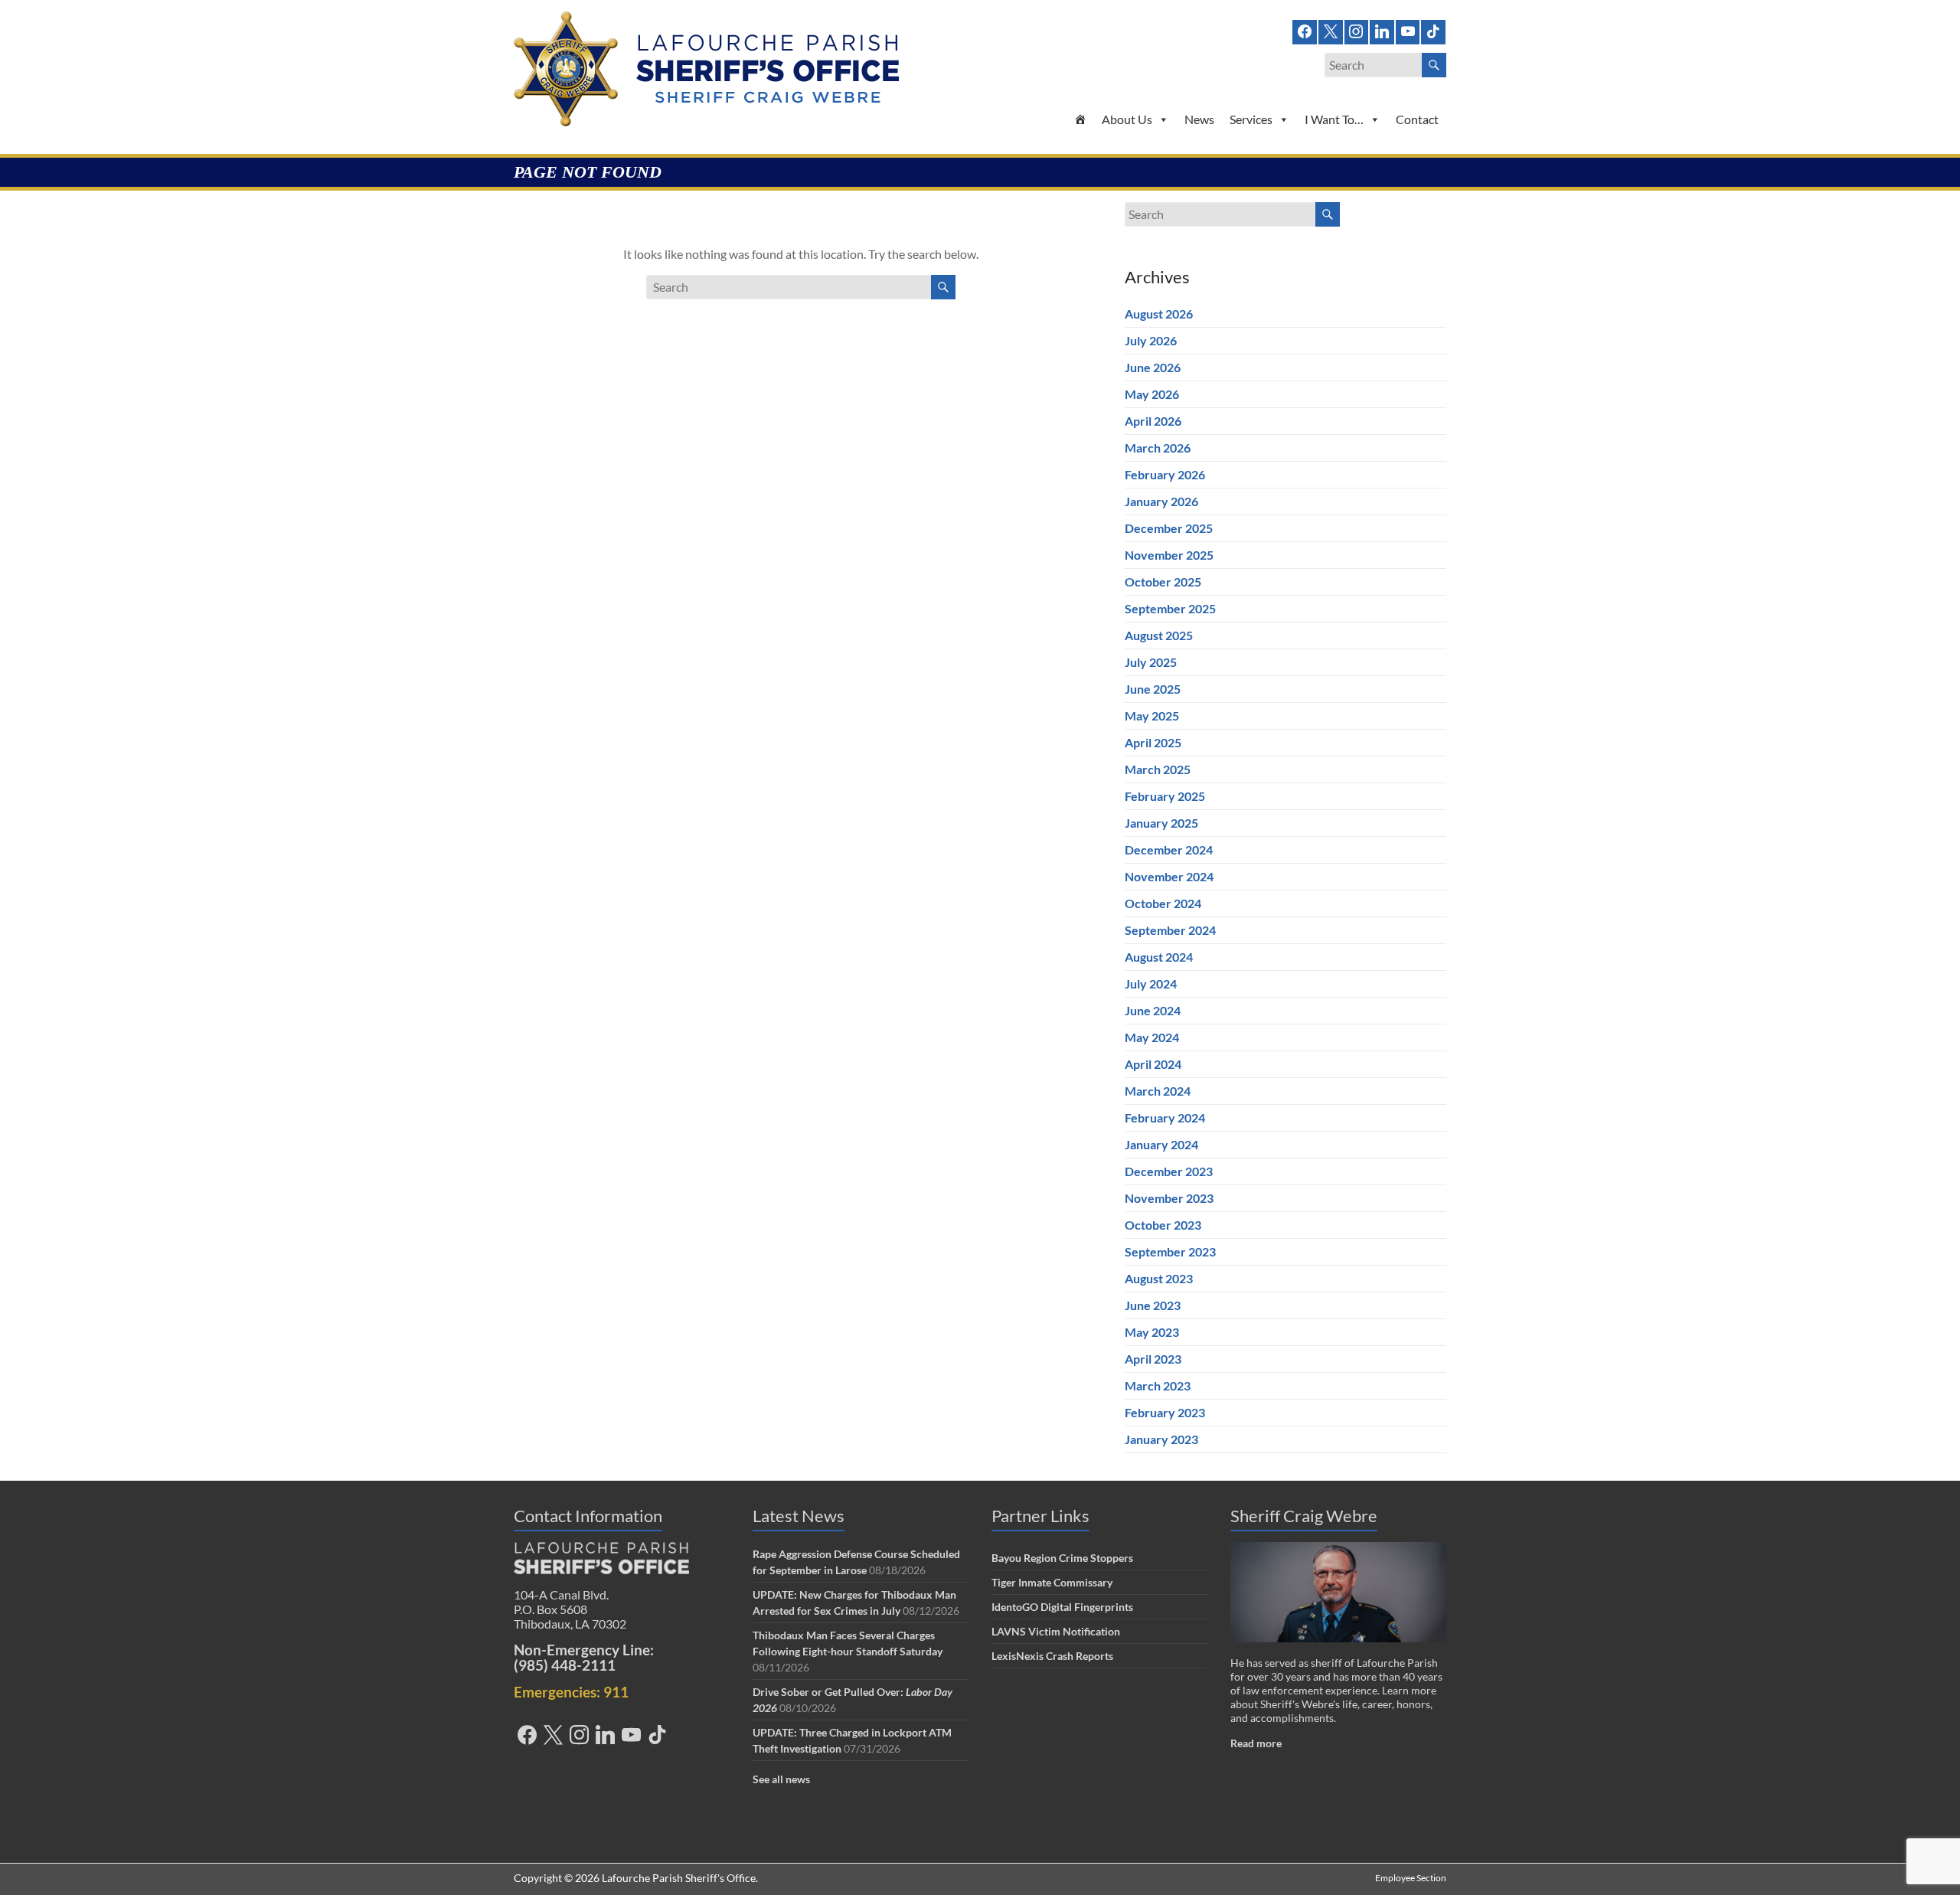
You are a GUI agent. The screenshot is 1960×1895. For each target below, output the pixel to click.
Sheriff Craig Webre (1304, 1516)
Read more (1256, 1743)
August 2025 (1159, 635)
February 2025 (1165, 796)
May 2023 (1152, 1332)
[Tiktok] (1433, 30)
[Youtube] (1408, 30)
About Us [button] (1127, 119)
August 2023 (1159, 1278)
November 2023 (1169, 1198)
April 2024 (1153, 1064)
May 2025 (1152, 716)
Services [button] (1251, 119)
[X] (1331, 30)
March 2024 (1158, 1091)
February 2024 (1165, 1117)
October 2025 (1163, 582)
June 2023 (1153, 1305)
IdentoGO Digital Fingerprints (1062, 1607)
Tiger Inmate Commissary (1052, 1582)
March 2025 (1158, 769)
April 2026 (1153, 421)
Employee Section (1411, 1878)
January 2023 (1161, 1439)
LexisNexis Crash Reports (1052, 1656)
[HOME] (1080, 119)
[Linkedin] (1382, 30)
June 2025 (1153, 689)
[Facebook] (1305, 30)
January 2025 (1161, 823)
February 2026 (1165, 474)
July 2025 (1151, 662)
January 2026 (1161, 501)
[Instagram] (1357, 30)
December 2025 (1169, 528)
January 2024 (1161, 1144)
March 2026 (1158, 448)
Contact (1417, 119)
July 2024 (1151, 983)
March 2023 (1158, 1385)
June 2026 (1153, 367)
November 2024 (1169, 876)
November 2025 (1169, 555)
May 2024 (1152, 1037)
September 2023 (1170, 1251)
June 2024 (1153, 1010)
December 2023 (1169, 1171)
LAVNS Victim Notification (1056, 1631)
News (1199, 119)
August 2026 (1159, 314)
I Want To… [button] (1334, 119)
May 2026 (1152, 394)
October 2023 (1163, 1225)
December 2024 (1169, 849)
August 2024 (1159, 957)
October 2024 (1163, 903)
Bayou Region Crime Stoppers (1062, 1558)
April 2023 (1153, 1359)
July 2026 (1151, 340)
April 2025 (1153, 742)
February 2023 (1165, 1412)
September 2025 (1170, 608)
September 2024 (1170, 930)
